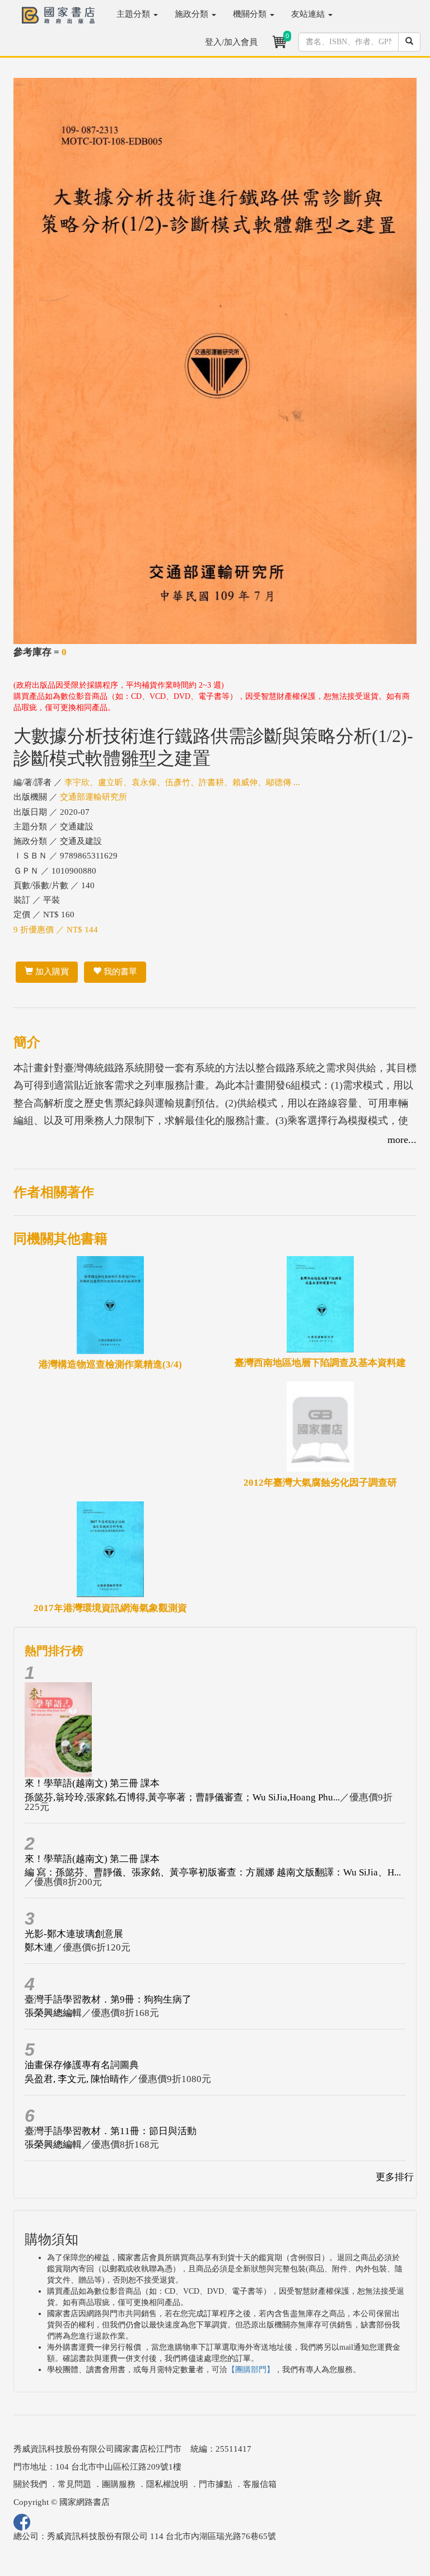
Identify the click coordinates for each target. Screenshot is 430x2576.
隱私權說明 (167, 2484)
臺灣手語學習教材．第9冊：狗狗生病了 (108, 1999)
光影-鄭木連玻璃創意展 (74, 1934)
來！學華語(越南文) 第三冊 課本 (92, 1783)
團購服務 (119, 2484)
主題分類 (134, 14)
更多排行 (395, 2177)
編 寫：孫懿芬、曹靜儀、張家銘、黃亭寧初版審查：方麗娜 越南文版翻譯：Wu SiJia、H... (213, 1872)
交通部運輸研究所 (94, 797)
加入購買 (51, 972)
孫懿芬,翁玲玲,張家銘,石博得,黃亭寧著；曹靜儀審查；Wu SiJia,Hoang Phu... (182, 1797)
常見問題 (74, 2484)
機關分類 (251, 14)
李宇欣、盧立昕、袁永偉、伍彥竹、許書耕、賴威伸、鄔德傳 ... (182, 782)
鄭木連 (39, 1947)
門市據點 (216, 2484)
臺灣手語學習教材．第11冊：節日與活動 (111, 2131)
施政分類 (193, 14)
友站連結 (309, 14)
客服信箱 (260, 2484)
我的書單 (119, 972)
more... (402, 1140)
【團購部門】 (251, 2370)
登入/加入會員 (231, 42)
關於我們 (30, 2484)
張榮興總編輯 (53, 2013)
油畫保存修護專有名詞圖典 (82, 2065)
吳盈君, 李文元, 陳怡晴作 (77, 2079)
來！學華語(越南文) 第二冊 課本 (92, 1859)
